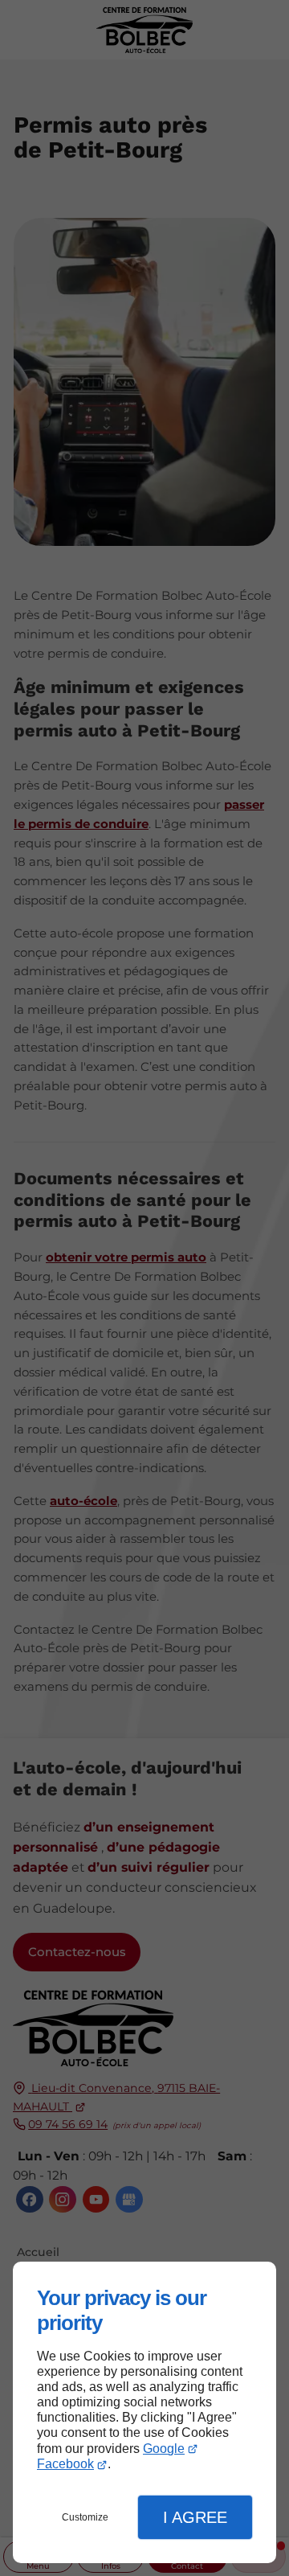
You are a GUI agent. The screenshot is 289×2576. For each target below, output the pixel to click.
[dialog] (144, 2412)
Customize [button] (85, 2517)
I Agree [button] (195, 2517)
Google (164, 2449)
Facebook (65, 2464)
